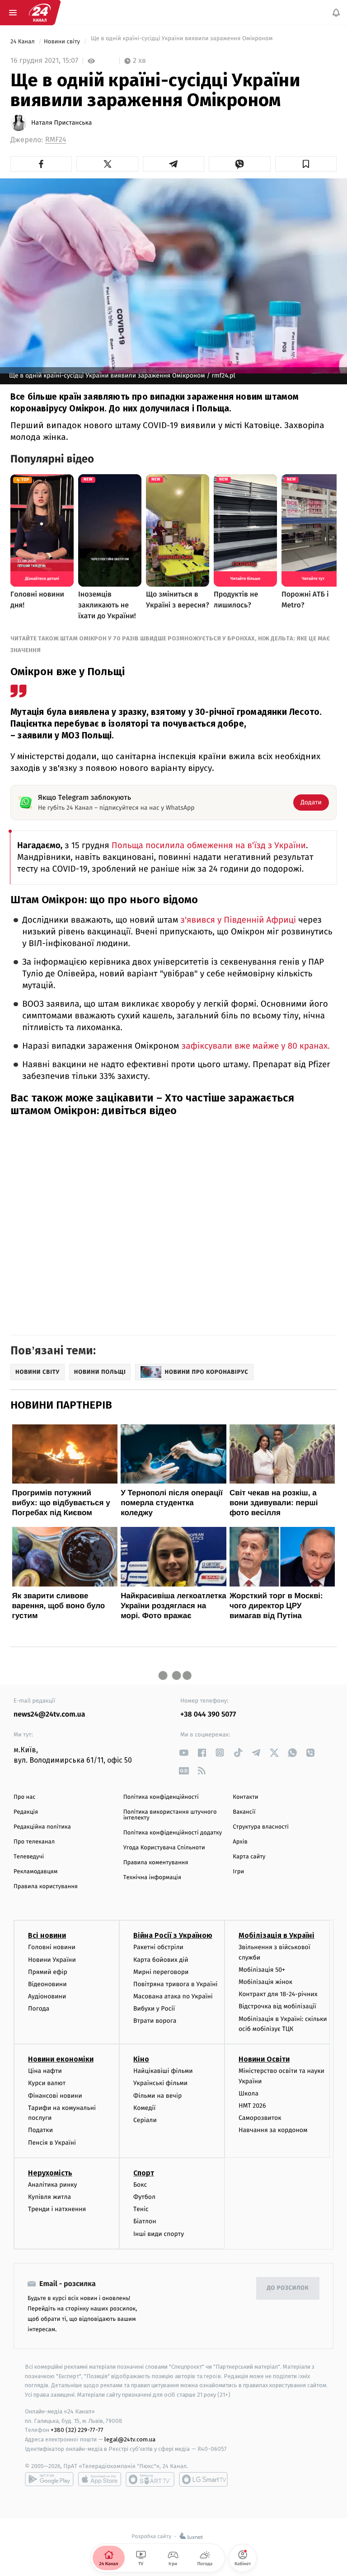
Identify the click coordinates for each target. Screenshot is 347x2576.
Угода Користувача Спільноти (164, 1848)
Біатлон (145, 2221)
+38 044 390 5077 (208, 1715)
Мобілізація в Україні (277, 1935)
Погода (39, 2009)
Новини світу (63, 42)
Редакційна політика (42, 1827)
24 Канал (23, 42)
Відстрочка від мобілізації (277, 2006)
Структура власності (261, 1827)
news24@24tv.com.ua (49, 1715)
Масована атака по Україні (173, 1996)
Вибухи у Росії (154, 2009)
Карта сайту (249, 1857)
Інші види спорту (159, 2233)
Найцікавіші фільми (163, 2071)
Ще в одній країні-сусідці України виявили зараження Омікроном (181, 42)
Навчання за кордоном (273, 2130)
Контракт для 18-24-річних (278, 1994)
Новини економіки (61, 2059)
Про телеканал (34, 1842)
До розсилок (288, 2288)
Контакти (245, 1797)
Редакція (26, 1812)
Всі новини (47, 1935)
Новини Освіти (264, 2059)
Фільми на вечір (157, 2095)
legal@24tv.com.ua (130, 2439)
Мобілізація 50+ (262, 1969)
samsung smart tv (203, 2479)
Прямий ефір (48, 1972)
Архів (240, 1842)
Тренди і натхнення (57, 2209)
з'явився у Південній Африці (238, 920)
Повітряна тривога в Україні (175, 1984)
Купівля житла (49, 2197)
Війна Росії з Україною (173, 1935)
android (49, 2479)
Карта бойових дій (161, 1959)
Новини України (52, 1959)
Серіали (145, 2120)
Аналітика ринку (52, 2184)
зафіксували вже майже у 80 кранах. (256, 1046)
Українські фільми (160, 2083)
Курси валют (47, 2083)
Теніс (141, 2209)
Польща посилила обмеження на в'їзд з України (209, 846)
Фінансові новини (55, 2095)
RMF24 (56, 140)
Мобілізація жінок (265, 1982)
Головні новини (52, 1947)
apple (100, 2479)
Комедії (144, 2107)
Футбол (144, 2197)
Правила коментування (156, 1863)
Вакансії (244, 1812)
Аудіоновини (47, 1996)
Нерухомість (50, 2172)
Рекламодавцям (35, 1872)
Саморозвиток (260, 2118)
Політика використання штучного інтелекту (170, 1815)
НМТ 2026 (252, 2106)
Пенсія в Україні (52, 2142)
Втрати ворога (155, 2021)
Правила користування (46, 1887)
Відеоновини (47, 1984)
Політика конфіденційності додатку (173, 1833)
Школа (249, 2093)
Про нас (25, 1797)
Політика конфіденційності (161, 1797)
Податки (40, 2130)
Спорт (144, 2172)
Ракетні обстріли (158, 1947)
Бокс (140, 2184)
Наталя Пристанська (61, 123)
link (184, 1752)
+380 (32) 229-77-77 (77, 2430)
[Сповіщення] (336, 13)
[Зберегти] (306, 164)
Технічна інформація (152, 1878)
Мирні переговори (161, 1972)
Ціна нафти (45, 2071)
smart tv (150, 2479)
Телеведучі (29, 1857)
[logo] (40, 13)
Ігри (238, 1872)
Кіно (141, 2059)
